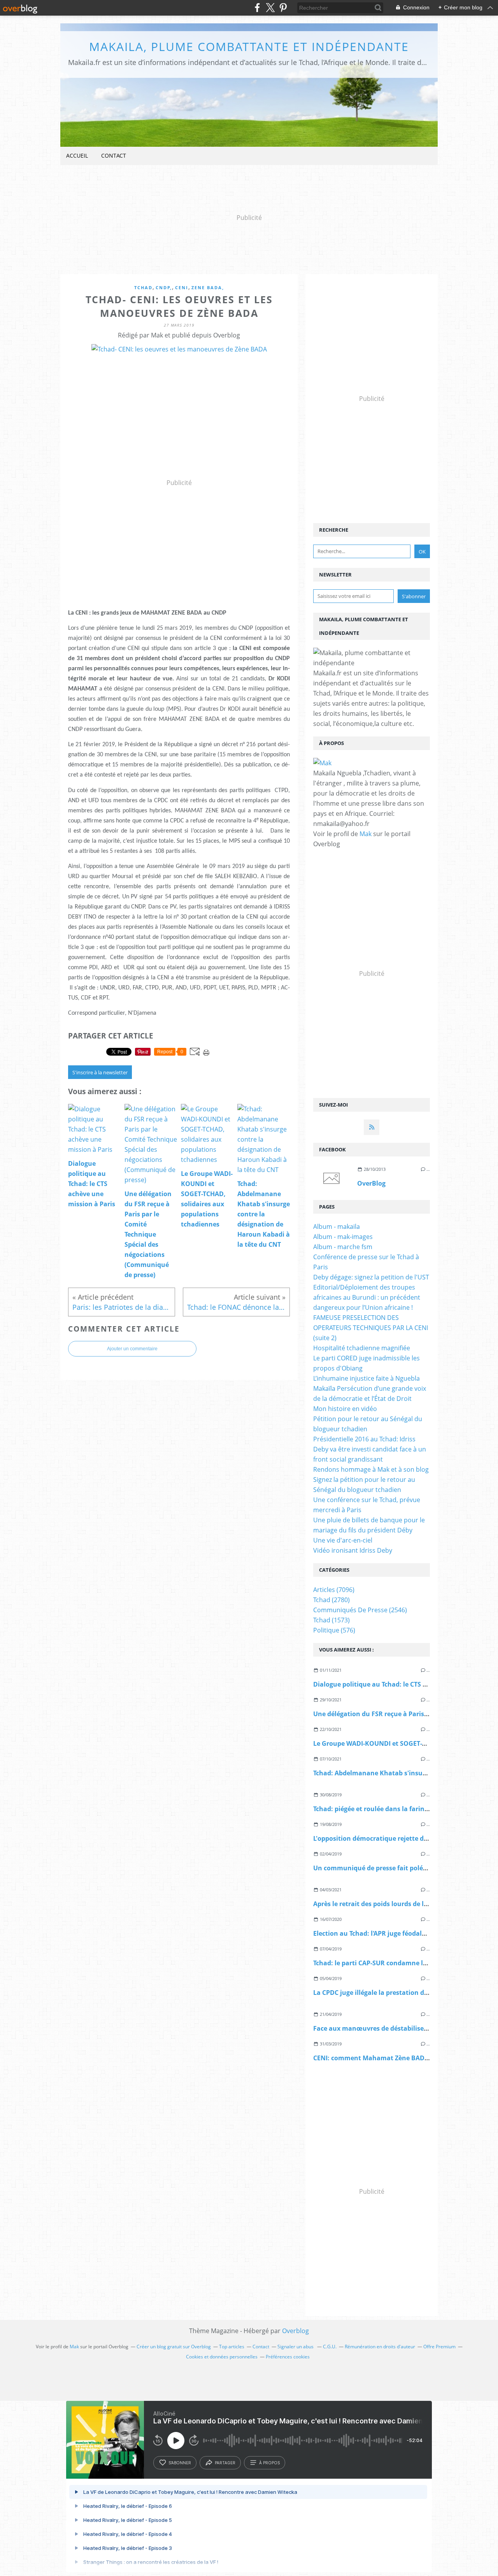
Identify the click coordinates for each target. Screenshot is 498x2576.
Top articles (232, 2347)
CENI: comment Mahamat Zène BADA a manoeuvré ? (395, 2058)
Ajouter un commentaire (132, 1349)
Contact (114, 156)
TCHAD (143, 287)
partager (225, 2463)
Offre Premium (439, 2347)
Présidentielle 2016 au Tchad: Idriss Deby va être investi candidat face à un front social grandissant (370, 1449)
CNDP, (164, 287)
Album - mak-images (343, 1237)
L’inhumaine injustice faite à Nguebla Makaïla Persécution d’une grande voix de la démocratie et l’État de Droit (370, 1388)
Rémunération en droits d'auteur (380, 2347)
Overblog (295, 2331)
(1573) (331, 1620)
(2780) (331, 1600)
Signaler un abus (296, 2347)
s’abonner (180, 2463)
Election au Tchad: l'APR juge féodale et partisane (389, 1933)
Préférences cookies (288, 2357)
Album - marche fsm (343, 1247)
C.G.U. (330, 2347)
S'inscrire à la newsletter (100, 1072)
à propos (269, 2463)
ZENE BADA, (208, 287)
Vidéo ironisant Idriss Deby (353, 1550)
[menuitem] (77, 156)
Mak (366, 834)
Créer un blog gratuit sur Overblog (174, 2347)
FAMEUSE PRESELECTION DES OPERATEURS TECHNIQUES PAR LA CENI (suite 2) (371, 1328)
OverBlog (371, 1183)
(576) (334, 1630)
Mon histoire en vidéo (345, 1409)
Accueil (77, 156)
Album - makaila (337, 1226)
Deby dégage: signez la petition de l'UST (371, 1277)
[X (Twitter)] (270, 8)
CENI (182, 287)
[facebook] (257, 8)
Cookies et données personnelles (222, 2357)
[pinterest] (283, 8)
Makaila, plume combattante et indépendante (249, 47)
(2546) (360, 1610)
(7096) (334, 1590)
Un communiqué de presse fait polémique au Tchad (393, 1868)
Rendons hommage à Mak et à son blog (371, 1469)
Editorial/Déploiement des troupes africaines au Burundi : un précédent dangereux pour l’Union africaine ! (367, 1297)
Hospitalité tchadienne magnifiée (362, 1348)
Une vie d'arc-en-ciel (343, 1540)
